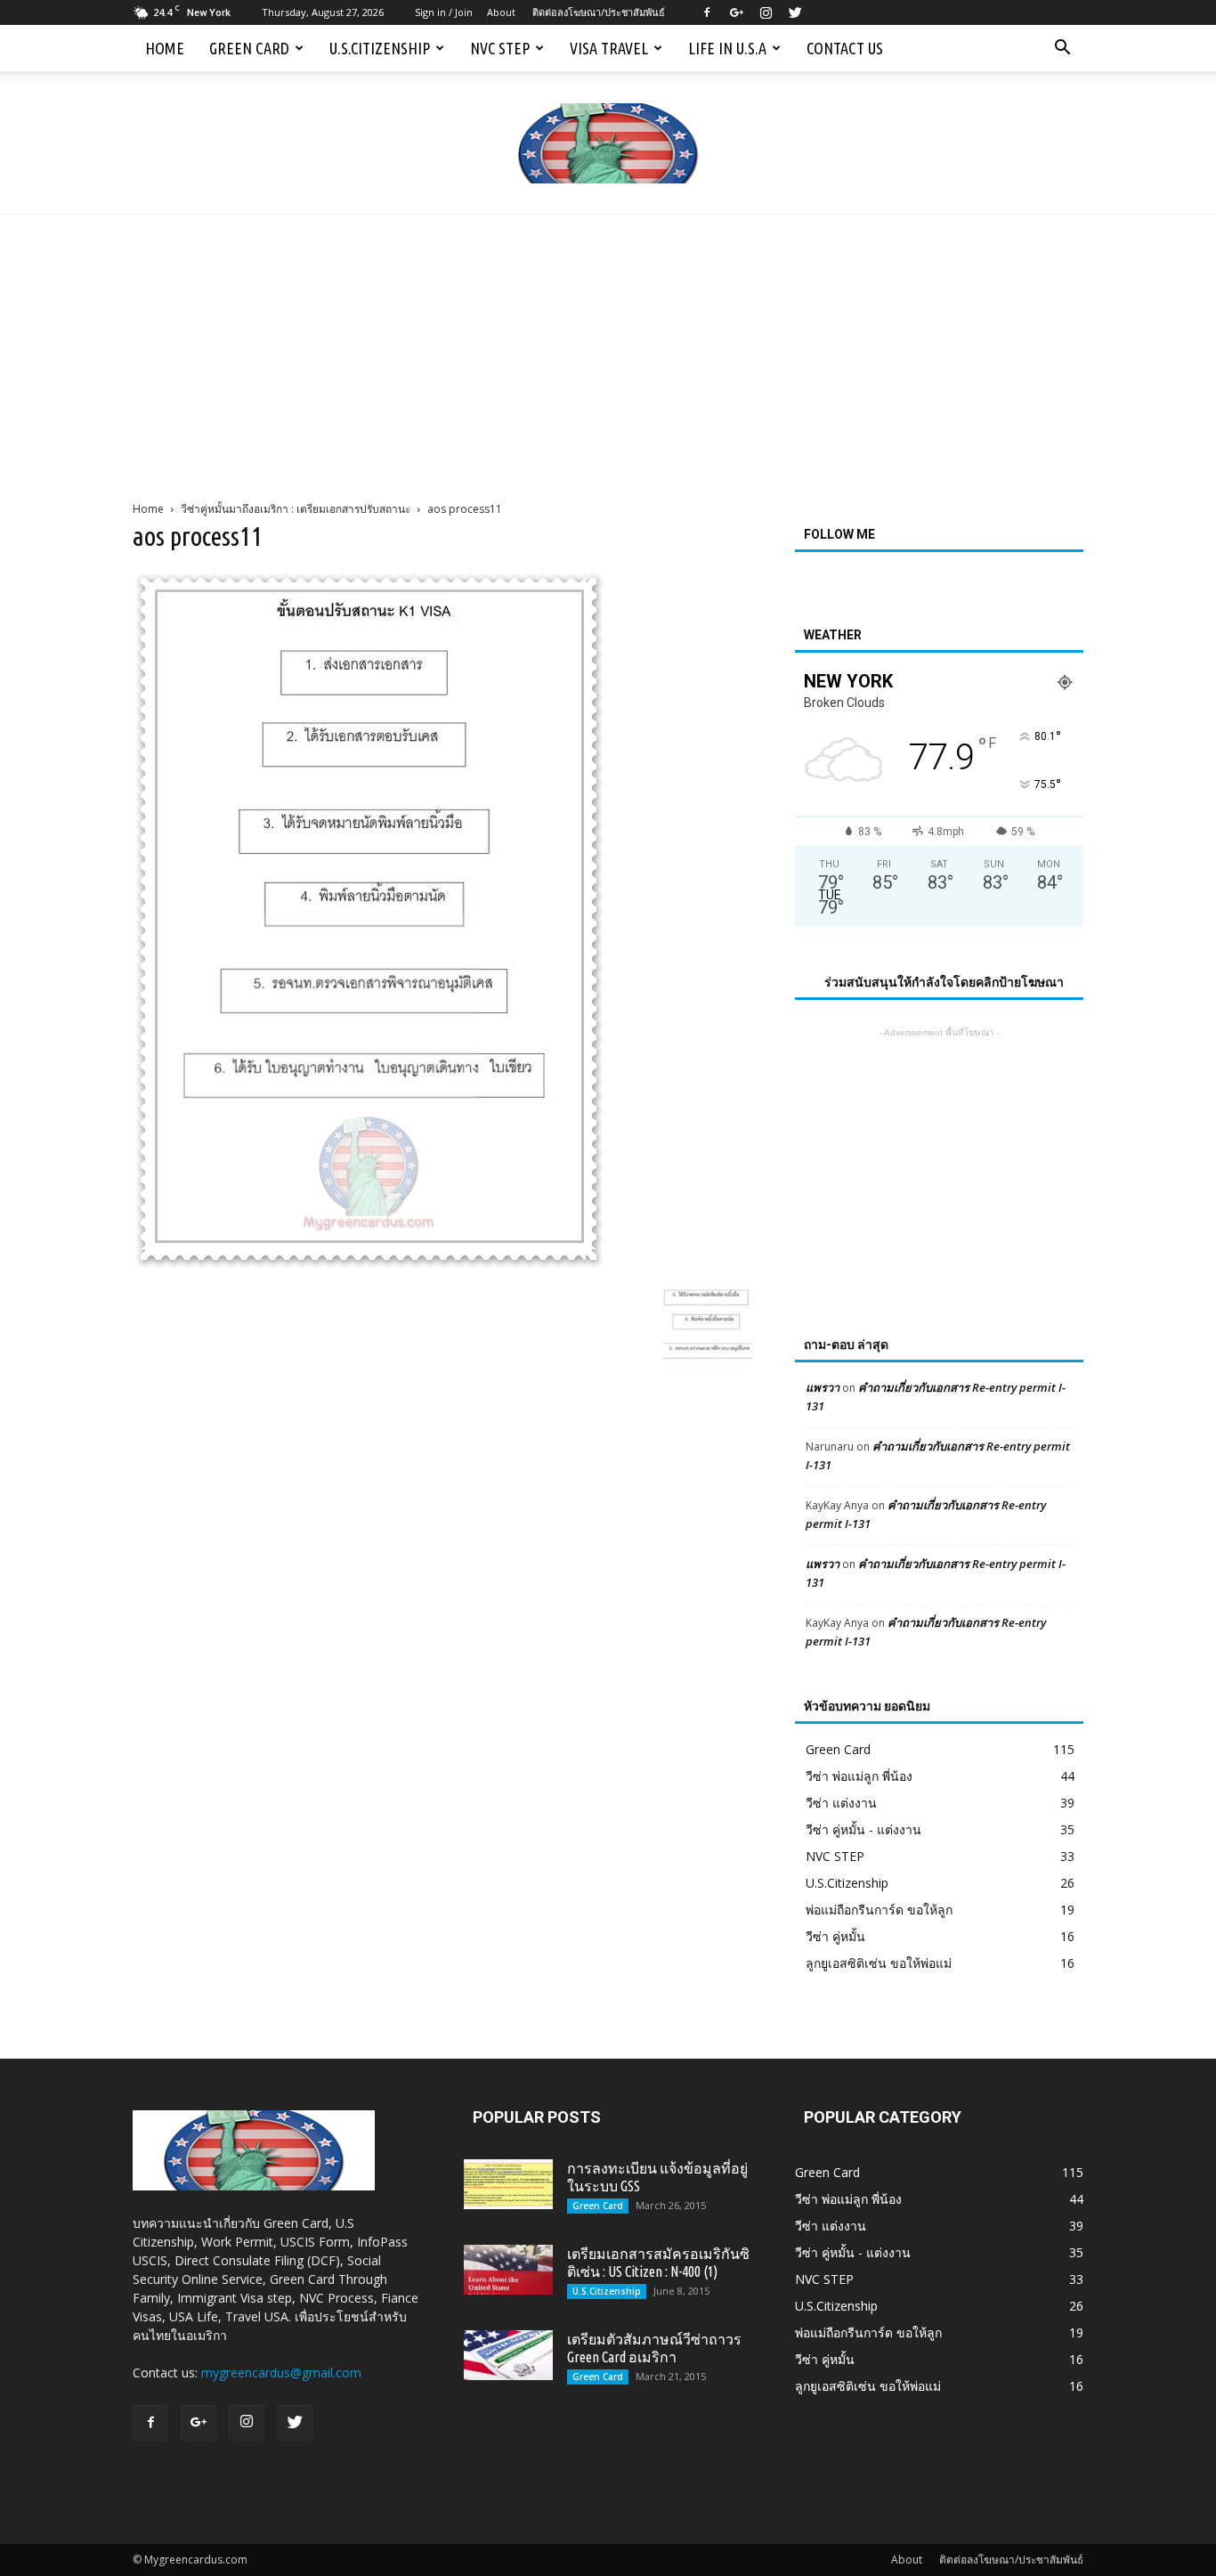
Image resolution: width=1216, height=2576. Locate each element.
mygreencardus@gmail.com (281, 2373)
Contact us (845, 48)
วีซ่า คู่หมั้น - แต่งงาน (863, 1829)
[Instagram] (766, 12)
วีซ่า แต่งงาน (841, 1803)
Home (165, 48)
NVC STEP (500, 48)
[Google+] (736, 12)
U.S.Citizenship (380, 48)
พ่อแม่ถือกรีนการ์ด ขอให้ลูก (879, 1910)
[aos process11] (369, 1264)
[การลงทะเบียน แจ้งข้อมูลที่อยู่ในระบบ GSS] (508, 2184)
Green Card (249, 48)
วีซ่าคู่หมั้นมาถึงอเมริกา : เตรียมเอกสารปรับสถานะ (296, 509)
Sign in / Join (444, 12)
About (501, 12)
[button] (1062, 48)
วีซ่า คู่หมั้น (835, 1936)
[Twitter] (795, 12)
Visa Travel (609, 48)
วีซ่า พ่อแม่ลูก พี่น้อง (859, 1776)
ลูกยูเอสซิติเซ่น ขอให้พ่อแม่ (879, 1963)
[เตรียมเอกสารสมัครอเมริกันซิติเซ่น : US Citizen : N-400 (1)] (508, 2270)
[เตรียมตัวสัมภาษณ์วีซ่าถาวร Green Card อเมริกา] (508, 2355)
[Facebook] (707, 12)
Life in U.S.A (727, 48)
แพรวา (823, 1387)
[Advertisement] (608, 348)
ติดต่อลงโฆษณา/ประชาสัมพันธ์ (599, 12)
